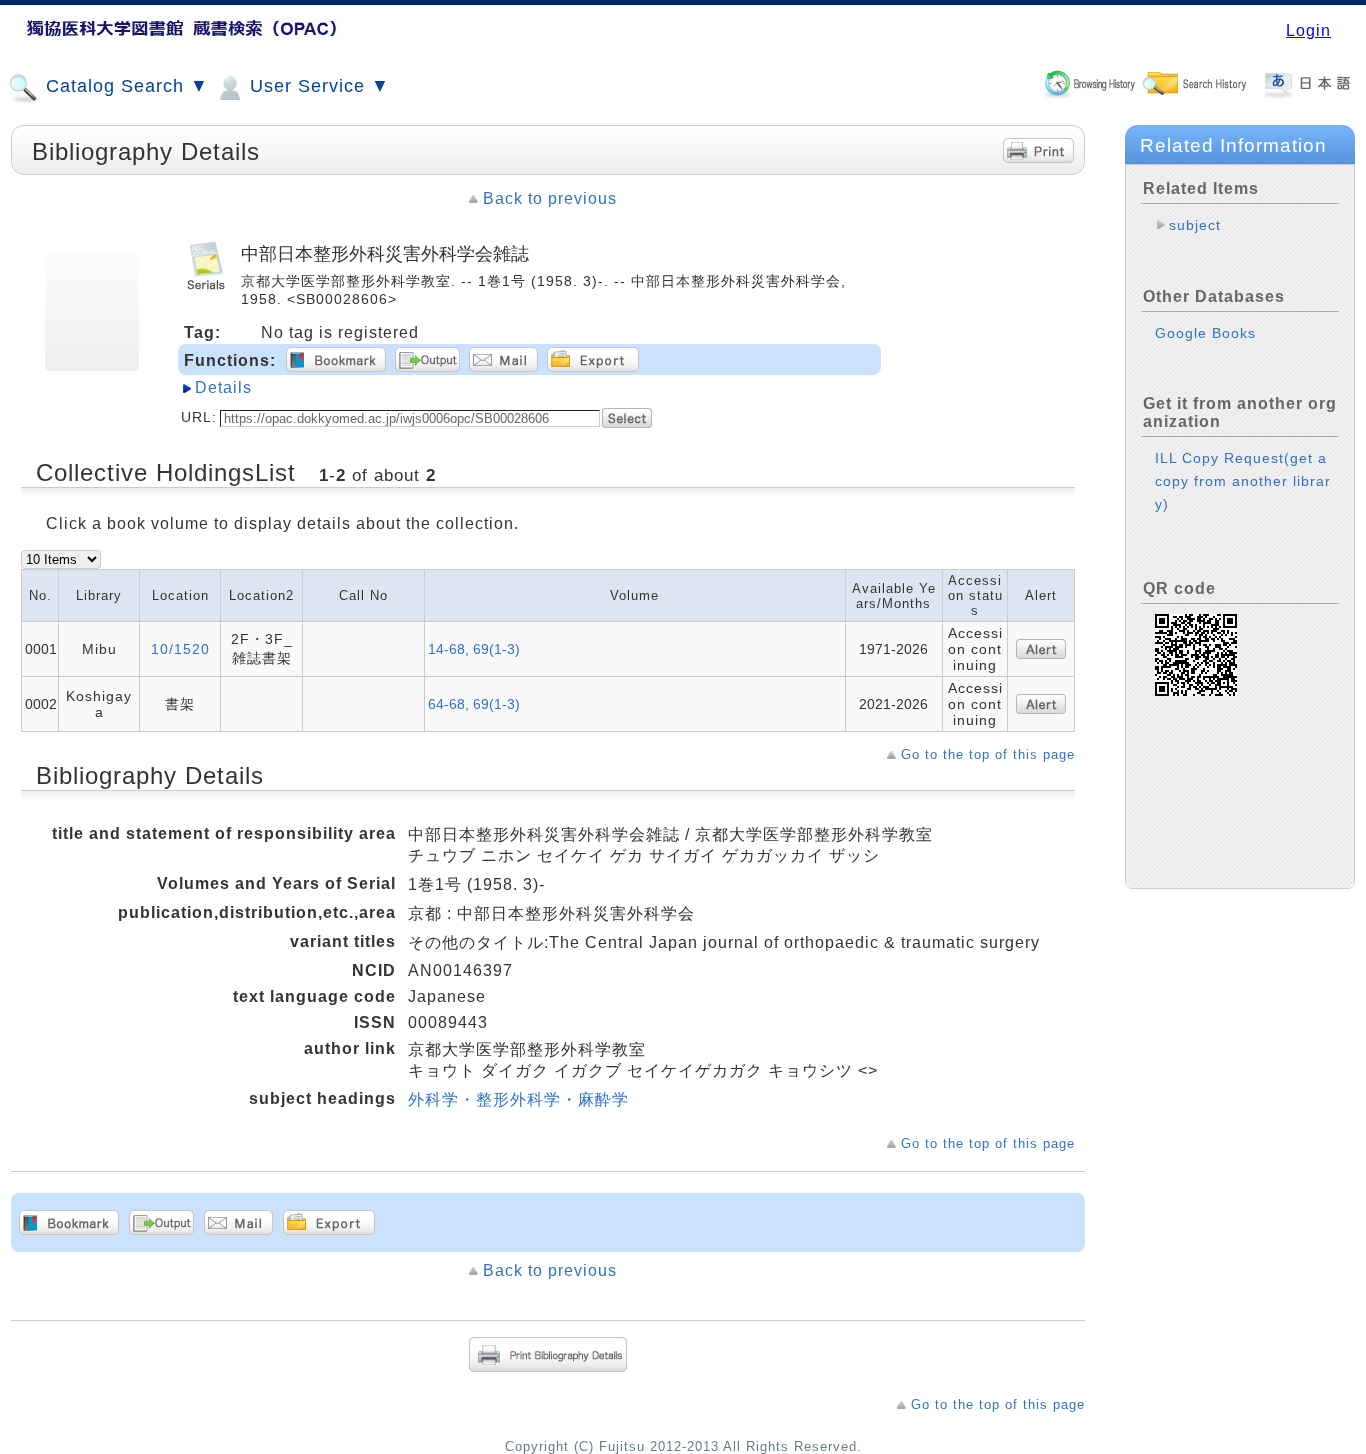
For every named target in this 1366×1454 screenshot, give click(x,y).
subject (1195, 225)
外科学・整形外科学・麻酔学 (518, 1099)
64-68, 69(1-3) (474, 704)
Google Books (1205, 333)
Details (223, 387)
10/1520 (180, 649)
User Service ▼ (317, 86)
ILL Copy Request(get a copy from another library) (1243, 481)
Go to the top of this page (988, 754)
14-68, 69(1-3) (474, 649)
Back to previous (550, 198)
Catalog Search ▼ (124, 86)
